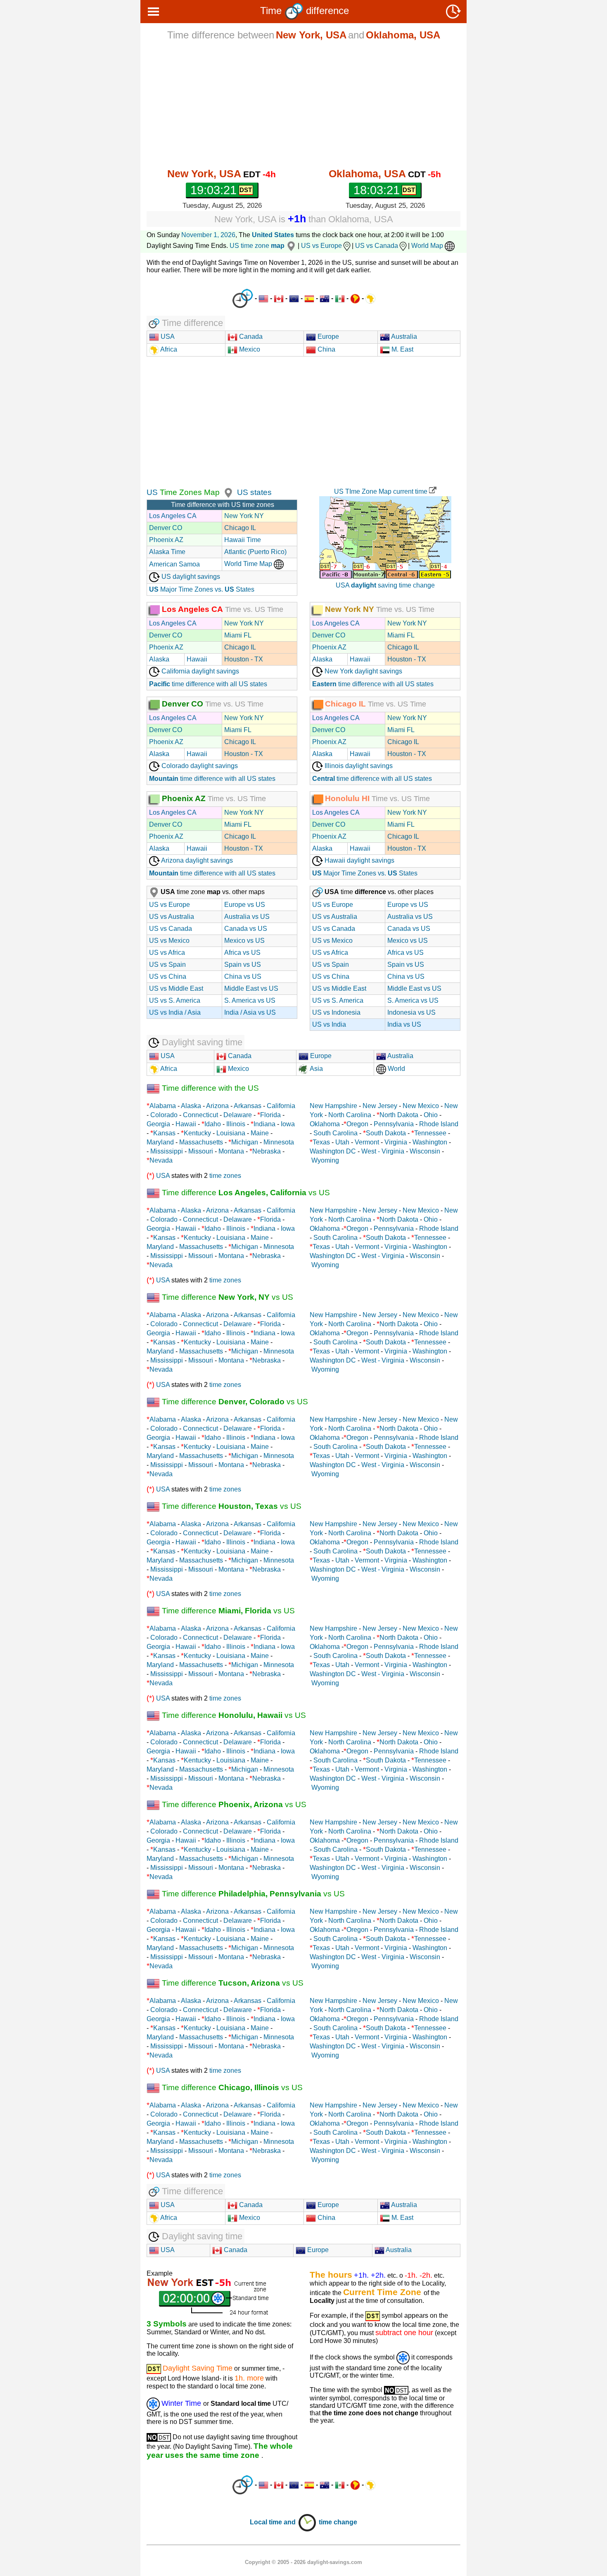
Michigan (245, 1142)
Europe (327, 337)
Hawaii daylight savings (359, 860)
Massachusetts (201, 1142)
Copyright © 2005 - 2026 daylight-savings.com (303, 2562)
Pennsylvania (394, 1124)
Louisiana (231, 1133)
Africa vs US (242, 953)
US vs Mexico (169, 941)
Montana (231, 1151)
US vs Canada (377, 246)
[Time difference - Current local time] (243, 299)
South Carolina (336, 1133)
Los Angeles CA (173, 516)
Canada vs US (246, 929)
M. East (402, 349)
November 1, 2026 (208, 235)
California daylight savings (199, 671)
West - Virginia (383, 1151)
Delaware (238, 1115)
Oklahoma (325, 1124)
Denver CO (166, 528)
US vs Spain (167, 965)
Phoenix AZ (166, 540)
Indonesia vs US (411, 1012)
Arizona (217, 1106)
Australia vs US (247, 917)
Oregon (357, 1124)
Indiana (264, 1124)
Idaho (213, 1124)
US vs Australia (172, 917)
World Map (428, 246)
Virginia (396, 1142)
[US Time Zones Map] (227, 492)
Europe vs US (245, 905)
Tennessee (430, 1133)
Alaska (159, 659)
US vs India (329, 1024)
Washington (430, 1142)
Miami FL (238, 635)
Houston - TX (244, 659)
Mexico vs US (244, 941)
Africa (168, 349)
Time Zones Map (189, 492)
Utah (342, 1142)
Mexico (249, 349)
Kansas (164, 1133)
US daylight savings (190, 577)
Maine (260, 1133)
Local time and (274, 2522)
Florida (270, 1115)
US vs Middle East (176, 988)
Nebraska (267, 1151)
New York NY (244, 516)
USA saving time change (385, 585)
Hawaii (197, 659)
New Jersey (380, 1106)
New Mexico (421, 1106)
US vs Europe (321, 246)
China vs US (243, 976)
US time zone (257, 246)
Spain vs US (243, 965)
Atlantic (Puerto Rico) (255, 552)
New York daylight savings (363, 671)
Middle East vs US (251, 988)
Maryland (160, 1142)
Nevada (161, 1160)
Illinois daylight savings (358, 766)
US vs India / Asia (175, 1012)
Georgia (158, 1124)
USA (167, 337)
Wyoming (325, 1160)
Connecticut (200, 1115)
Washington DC (333, 1151)
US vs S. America (175, 1000)
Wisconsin (425, 1151)
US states (254, 492)
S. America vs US (250, 1000)
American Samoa (174, 564)
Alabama (163, 1106)
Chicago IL (240, 528)
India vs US (404, 1024)
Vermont (367, 1142)
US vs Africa (167, 953)
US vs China (168, 976)
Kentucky (197, 1133)
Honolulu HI (347, 798)
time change (338, 2522)
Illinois (236, 1124)
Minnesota (279, 1142)
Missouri (201, 1151)
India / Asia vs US (250, 1012)
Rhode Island (439, 1124)
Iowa (288, 1124)
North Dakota (399, 1115)
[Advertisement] (303, 104)
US (152, 492)
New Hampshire (333, 1106)
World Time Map (249, 564)
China (326, 349)
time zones (225, 1176)
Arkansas (248, 1106)
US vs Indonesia (336, 1012)
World (396, 1069)
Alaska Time (167, 552)
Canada (250, 337)
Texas (321, 1142)
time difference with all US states (208, 684)
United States (273, 235)
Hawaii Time (243, 540)
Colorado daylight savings (199, 766)
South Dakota (386, 1133)
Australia (403, 337)
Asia (316, 1069)
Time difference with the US (209, 1088)
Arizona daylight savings (196, 860)
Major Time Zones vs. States (202, 589)
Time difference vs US (245, 1193)
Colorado (164, 1115)
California (281, 1106)
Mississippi (167, 1151)
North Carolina (350, 1115)
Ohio (431, 1115)
